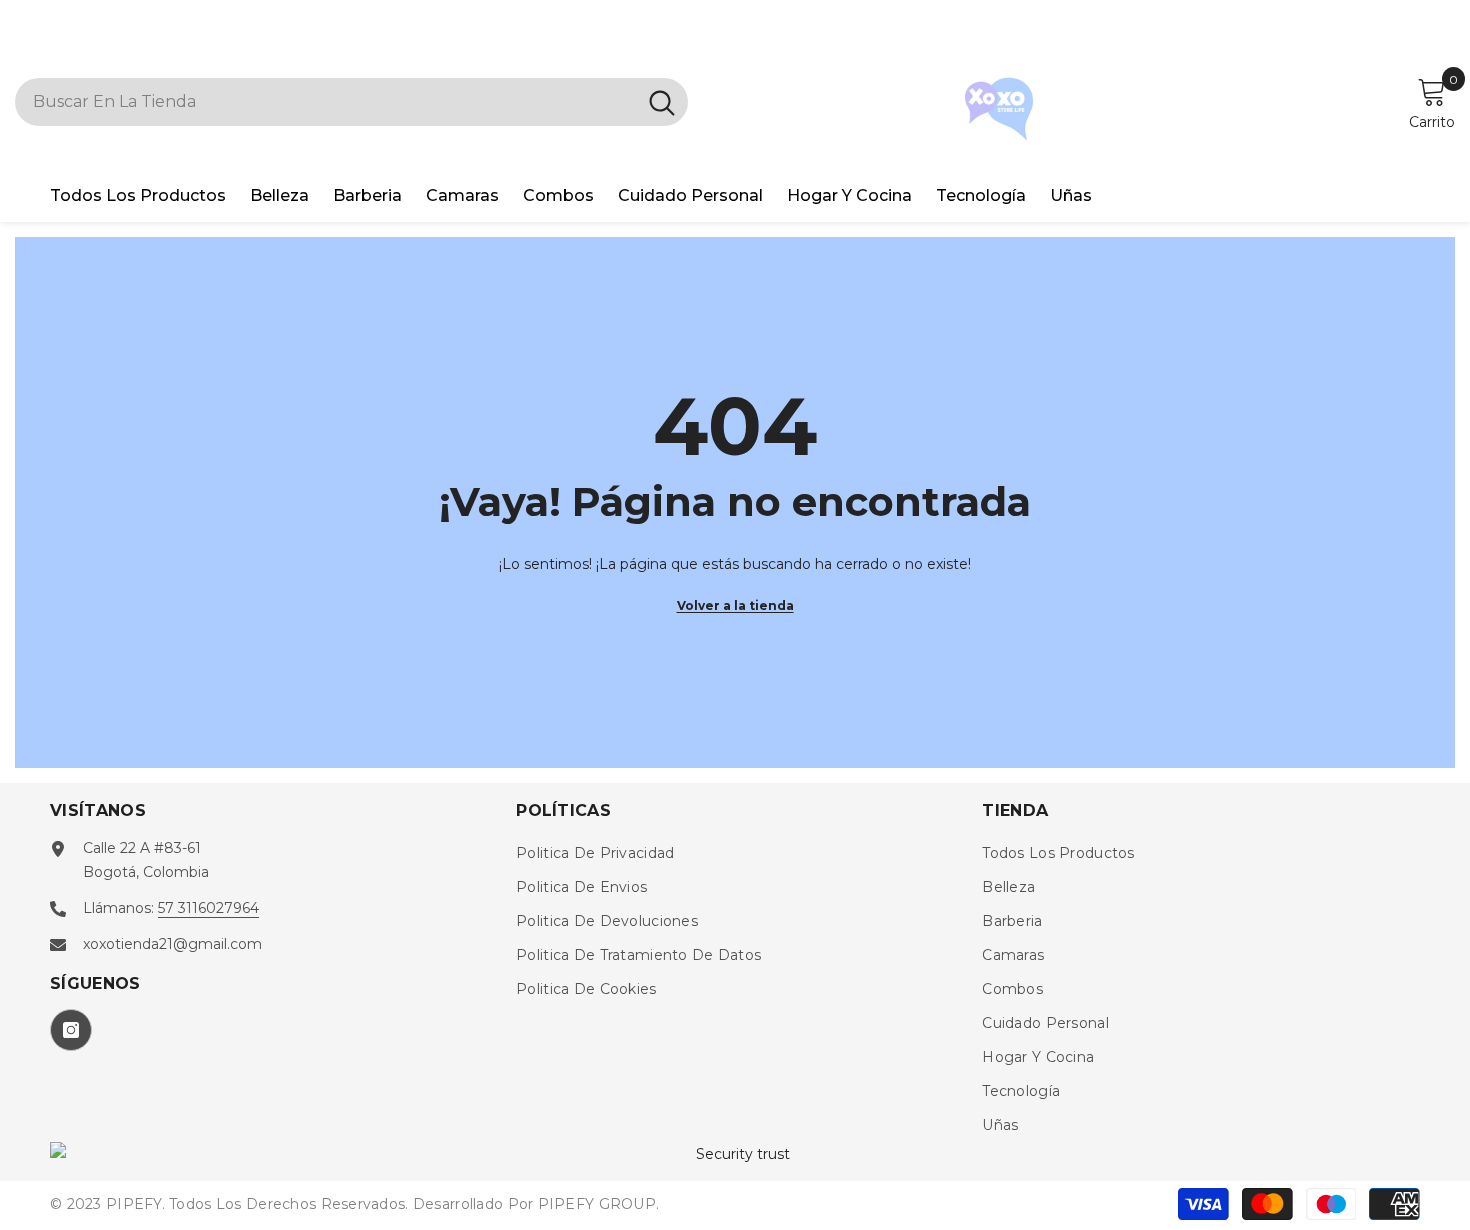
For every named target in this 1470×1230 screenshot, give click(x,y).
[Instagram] (71, 1030)
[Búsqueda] (351, 102)
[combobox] (325, 102)
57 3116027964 (208, 908)
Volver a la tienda (735, 605)
